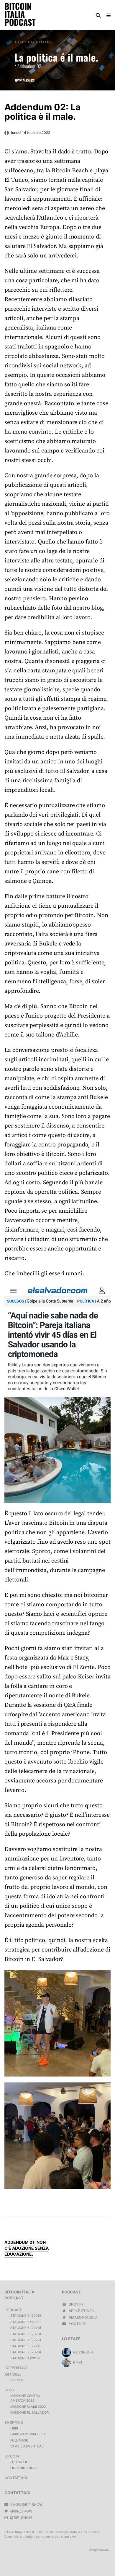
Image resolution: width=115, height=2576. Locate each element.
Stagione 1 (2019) (25, 2358)
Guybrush (83, 2352)
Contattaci (16, 2478)
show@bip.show (26, 2505)
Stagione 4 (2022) (26, 2340)
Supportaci (16, 2368)
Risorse (17, 2380)
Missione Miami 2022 (28, 2407)
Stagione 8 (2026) (26, 2316)
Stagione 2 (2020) (26, 2352)
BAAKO (105, 2550)
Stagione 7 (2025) (26, 2322)
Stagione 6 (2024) (26, 2328)
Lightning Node (24, 2468)
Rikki (77, 2362)
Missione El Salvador (29, 2413)
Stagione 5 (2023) (26, 2334)
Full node (19, 2440)
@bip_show (21, 2511)
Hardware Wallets (28, 2434)
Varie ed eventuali (27, 2446)
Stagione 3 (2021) (25, 2346)
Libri (14, 2428)
